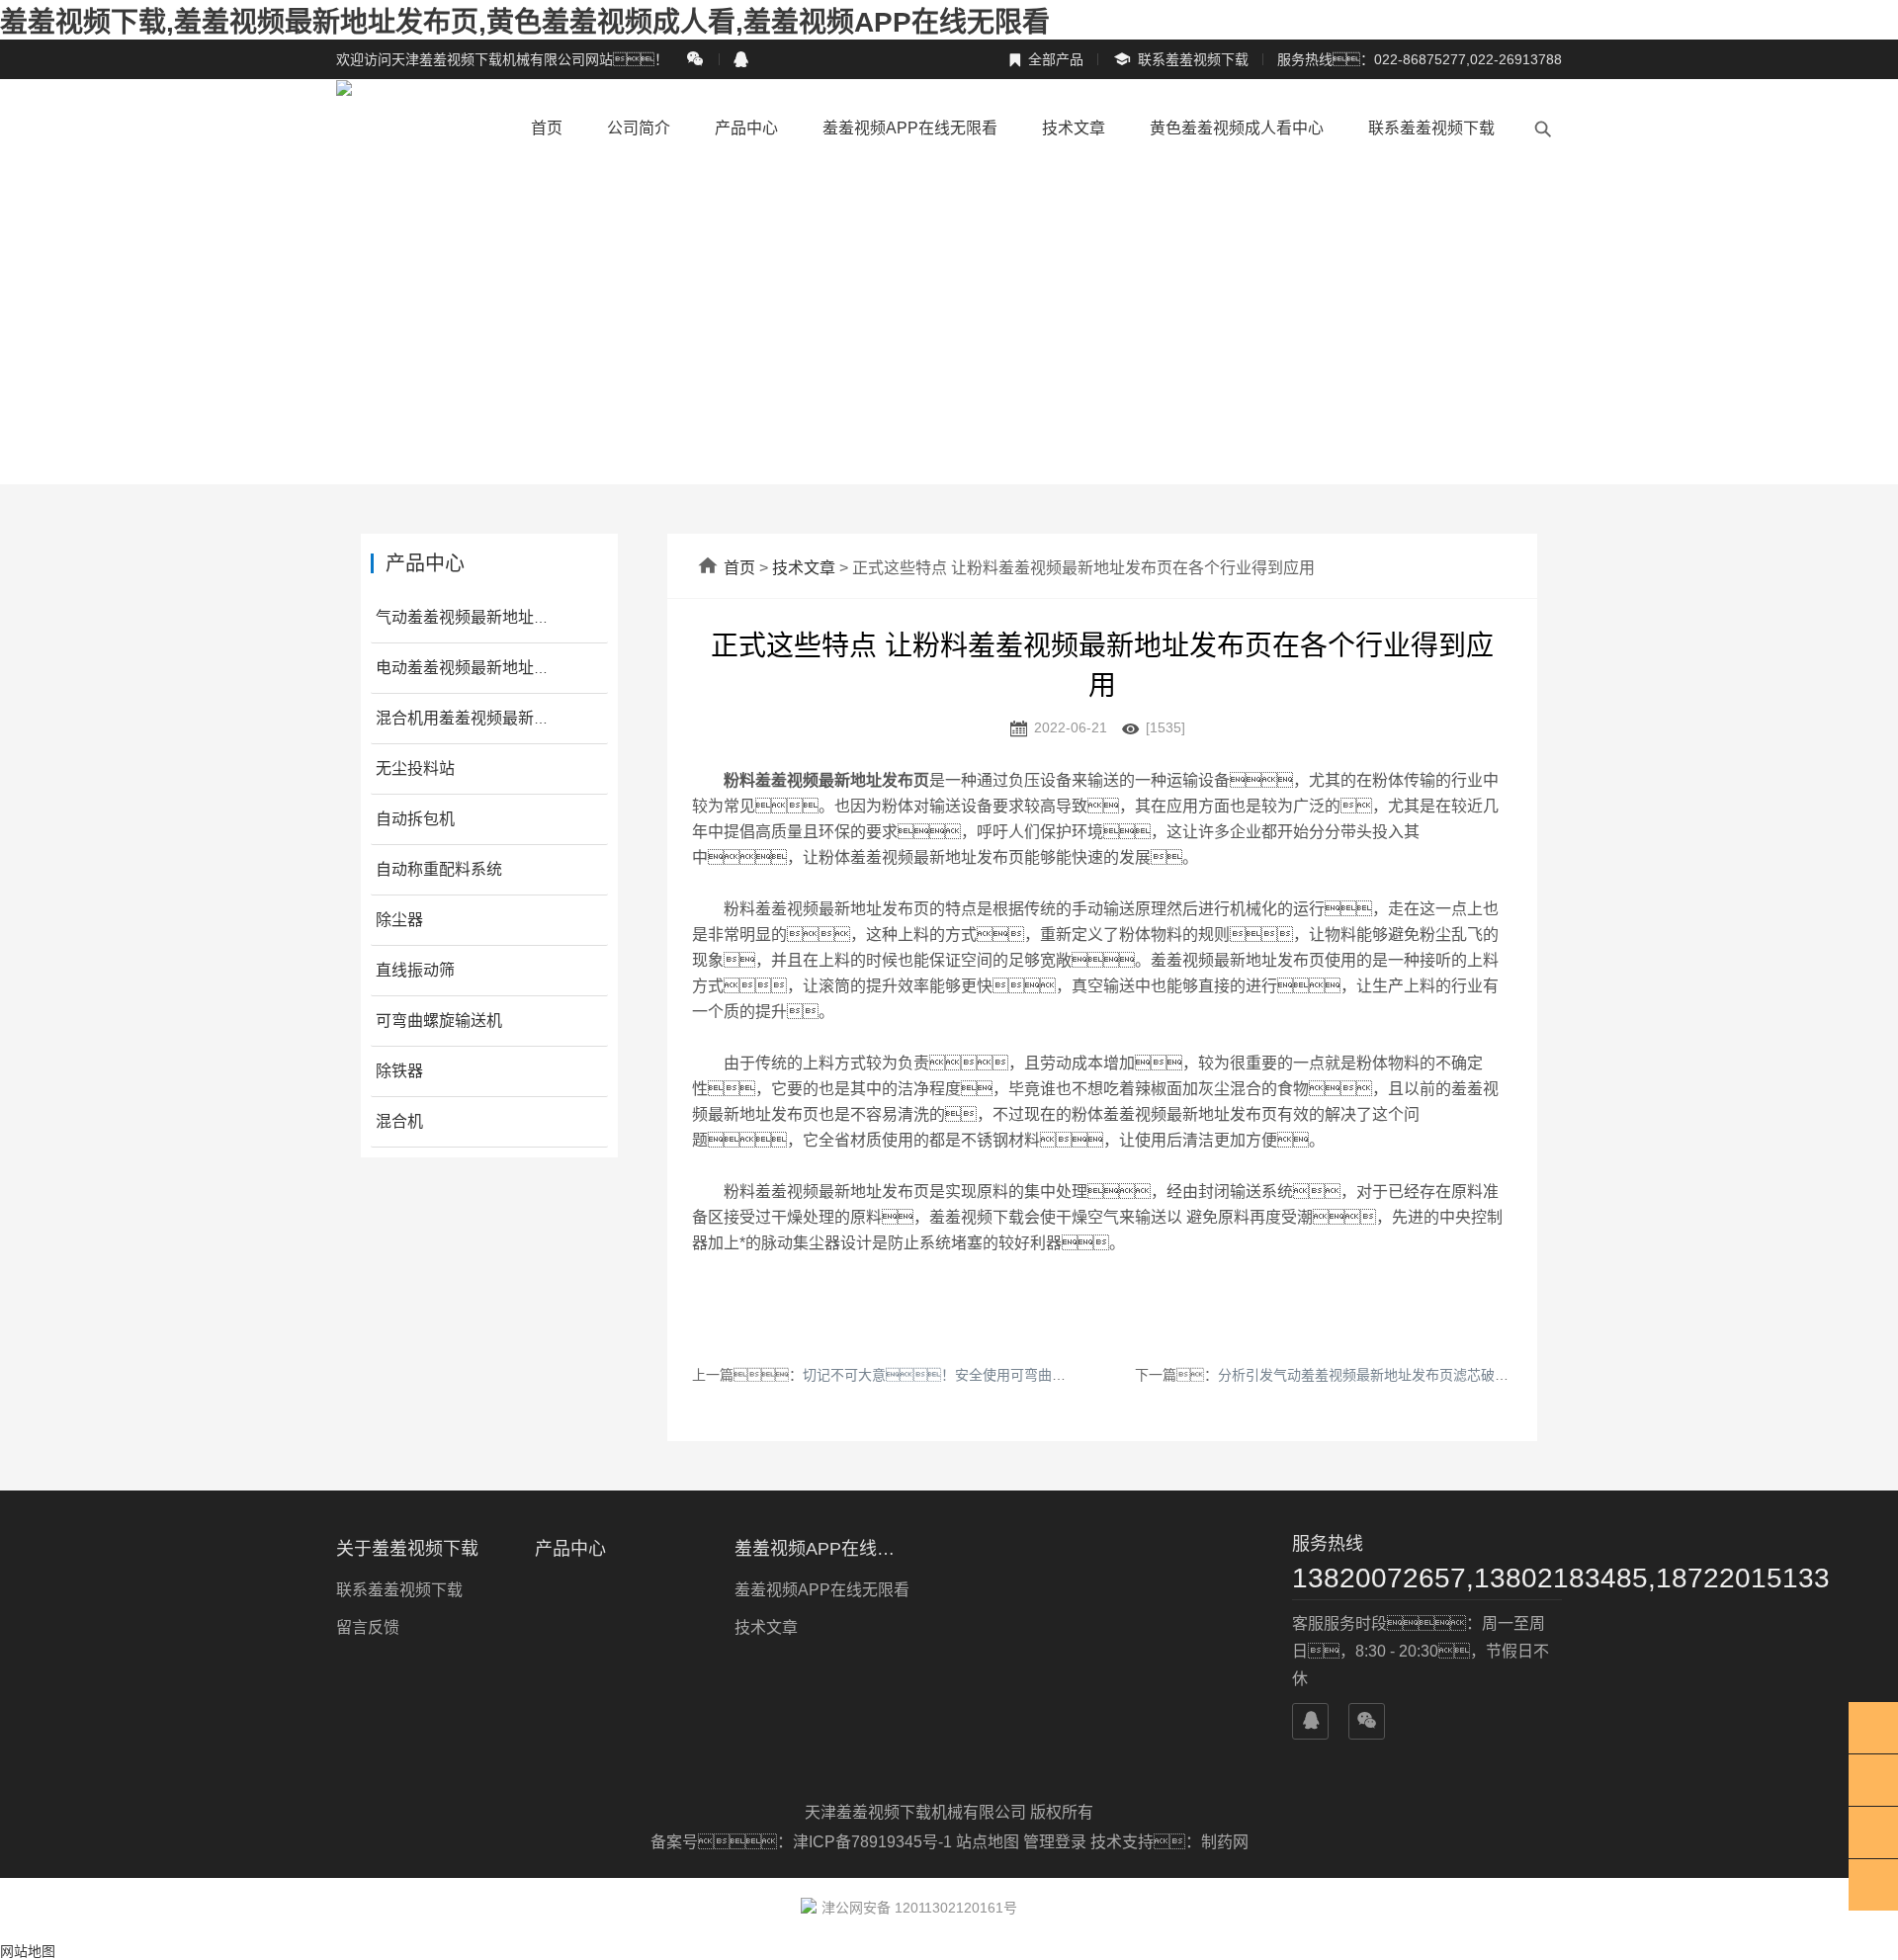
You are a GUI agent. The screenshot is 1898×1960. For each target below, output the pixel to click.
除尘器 (399, 920)
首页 (547, 128)
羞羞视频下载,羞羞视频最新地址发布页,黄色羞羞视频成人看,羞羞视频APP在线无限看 (525, 22)
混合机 (399, 1121)
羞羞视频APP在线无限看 (910, 128)
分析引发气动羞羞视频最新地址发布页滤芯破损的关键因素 (1398, 1375)
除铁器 (399, 1071)
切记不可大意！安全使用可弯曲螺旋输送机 (962, 1375)
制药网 (1225, 1842)
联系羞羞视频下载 (1180, 60)
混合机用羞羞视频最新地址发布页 (494, 718)
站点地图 (988, 1842)
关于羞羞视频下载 (407, 1549)
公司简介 (639, 128)
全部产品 (1046, 59)
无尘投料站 (415, 768)
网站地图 (28, 1951)
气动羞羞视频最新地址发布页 (478, 617)
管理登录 (1055, 1842)
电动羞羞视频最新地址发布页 (478, 668)
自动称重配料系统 (439, 869)
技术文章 (1074, 128)
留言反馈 (368, 1627)
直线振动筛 (415, 970)
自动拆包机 (415, 819)
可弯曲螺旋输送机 (439, 1021)
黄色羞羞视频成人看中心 (1237, 128)
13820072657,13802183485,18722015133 (1427, 1578)
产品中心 (746, 128)
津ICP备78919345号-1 (874, 1842)
